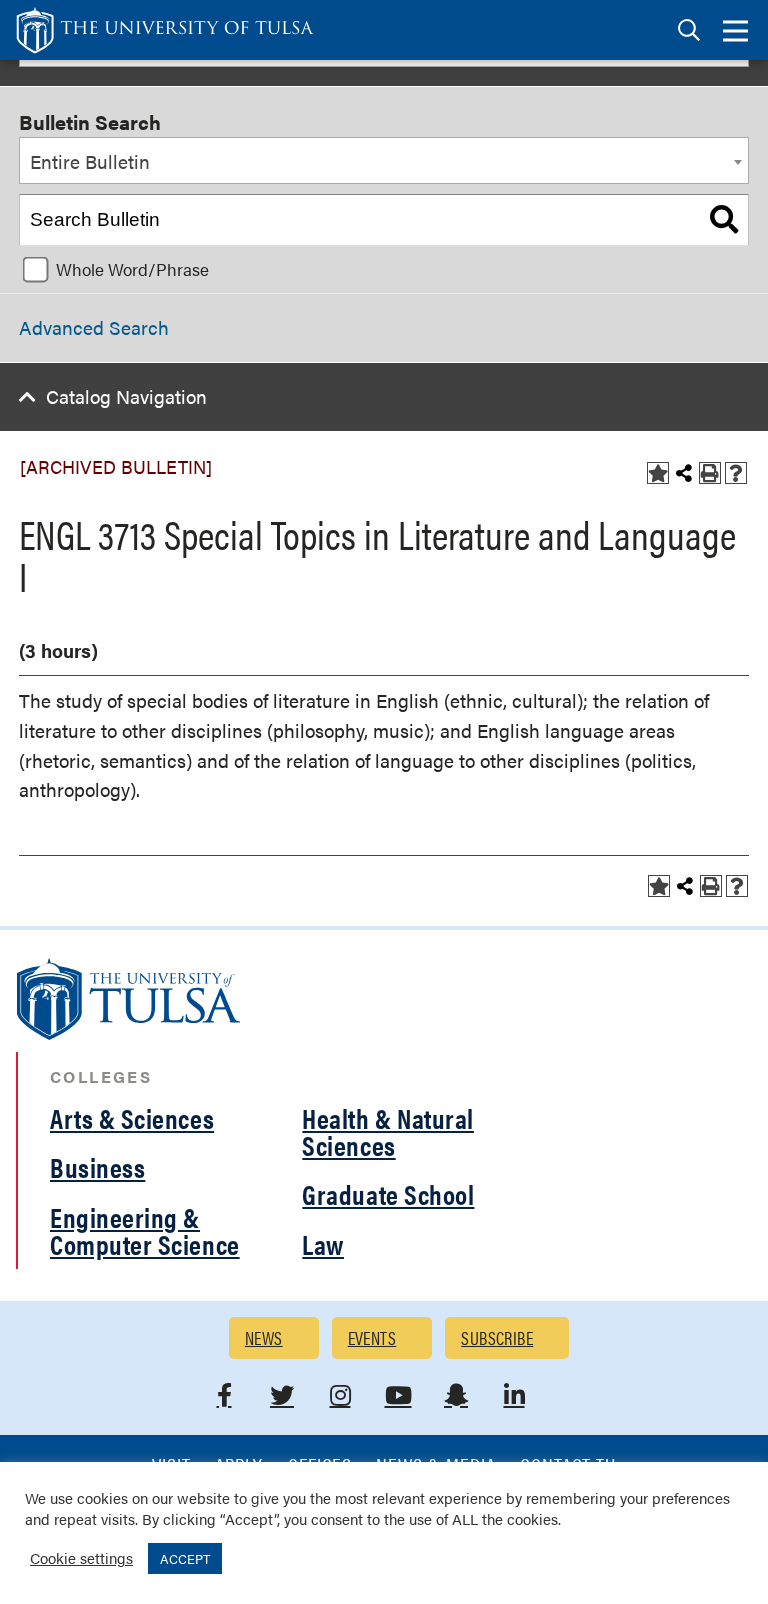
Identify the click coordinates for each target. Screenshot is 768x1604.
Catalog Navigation (126, 396)
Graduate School (388, 1194)
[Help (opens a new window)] (736, 473)
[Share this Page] (684, 473)
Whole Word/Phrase (132, 269)
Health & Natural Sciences (388, 1131)
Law (323, 1244)
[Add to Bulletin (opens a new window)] (658, 473)
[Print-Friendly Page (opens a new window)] (710, 473)
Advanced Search (94, 327)
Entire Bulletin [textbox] (90, 161)
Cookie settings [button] (81, 1557)
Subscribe (497, 1337)
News (264, 1337)
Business (97, 1167)
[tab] (689, 30)
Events (372, 1337)
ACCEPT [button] (185, 1558)
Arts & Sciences (132, 1118)
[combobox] (384, 161)
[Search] (724, 220)
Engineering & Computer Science (145, 1230)
